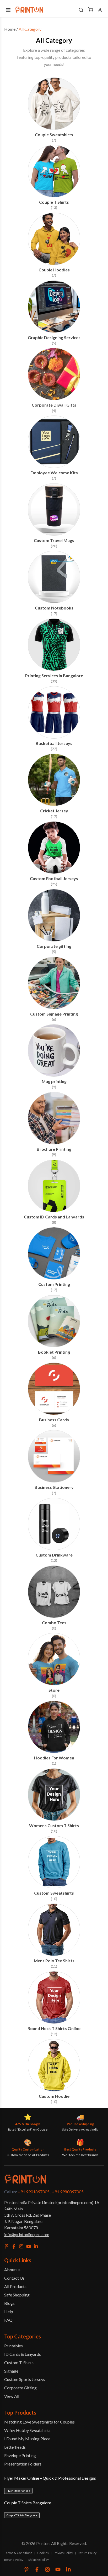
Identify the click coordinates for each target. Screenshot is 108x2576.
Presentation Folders (23, 2464)
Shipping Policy (39, 2560)
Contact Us (14, 2278)
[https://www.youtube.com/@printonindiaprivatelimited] (58, 2569)
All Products (15, 2286)
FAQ (8, 2320)
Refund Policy (14, 2560)
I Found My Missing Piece (27, 2439)
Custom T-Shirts (19, 2362)
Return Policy (87, 2553)
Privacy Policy (63, 2553)
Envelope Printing (20, 2455)
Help (9, 2312)
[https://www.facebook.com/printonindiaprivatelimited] (37, 2569)
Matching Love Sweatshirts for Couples (39, 2422)
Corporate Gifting (20, 2388)
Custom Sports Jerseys (25, 2379)
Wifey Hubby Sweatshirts (27, 2430)
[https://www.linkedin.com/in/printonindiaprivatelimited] (68, 2569)
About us (12, 2270)
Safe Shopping (17, 2295)
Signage (11, 2371)
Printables (13, 2346)
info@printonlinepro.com (27, 2234)
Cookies (43, 2553)
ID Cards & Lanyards (23, 2354)
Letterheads (15, 2447)
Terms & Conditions (18, 2553)
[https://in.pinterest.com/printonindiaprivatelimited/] (26, 2569)
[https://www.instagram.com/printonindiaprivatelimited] (47, 2569)
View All (12, 2396)
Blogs (9, 2303)
